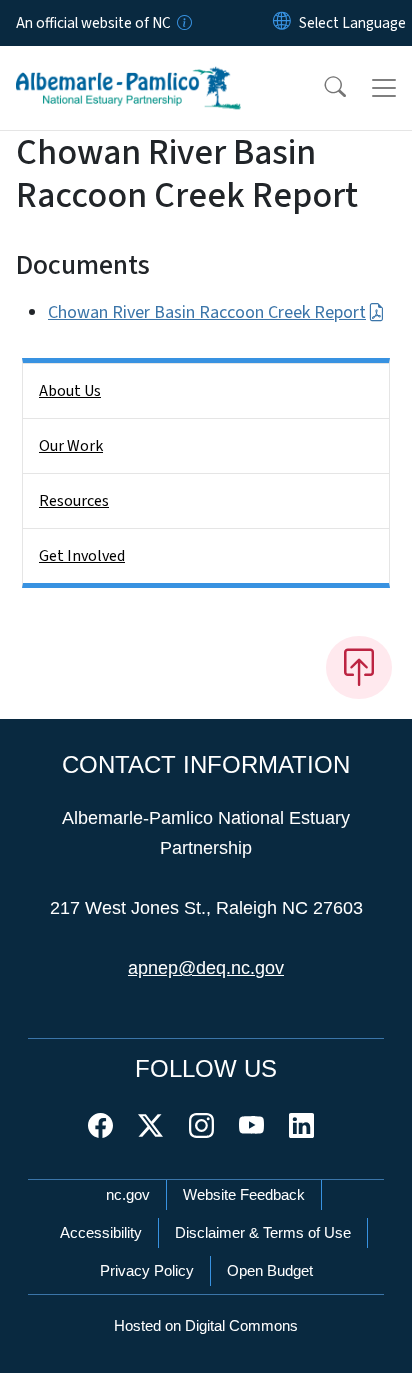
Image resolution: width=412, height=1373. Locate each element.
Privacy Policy (147, 1270)
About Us (70, 391)
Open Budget (270, 1270)
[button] (322, 88)
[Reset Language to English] (282, 23)
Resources (74, 501)
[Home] (128, 69)
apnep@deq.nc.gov (206, 968)
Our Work (71, 446)
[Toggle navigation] (384, 88)
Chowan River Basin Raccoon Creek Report (207, 312)
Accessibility (101, 1232)
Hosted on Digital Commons (206, 1325)
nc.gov (128, 1194)
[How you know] (183, 23)
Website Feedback (244, 1194)
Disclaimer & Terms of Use (263, 1232)
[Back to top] (359, 667)
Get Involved (82, 556)
